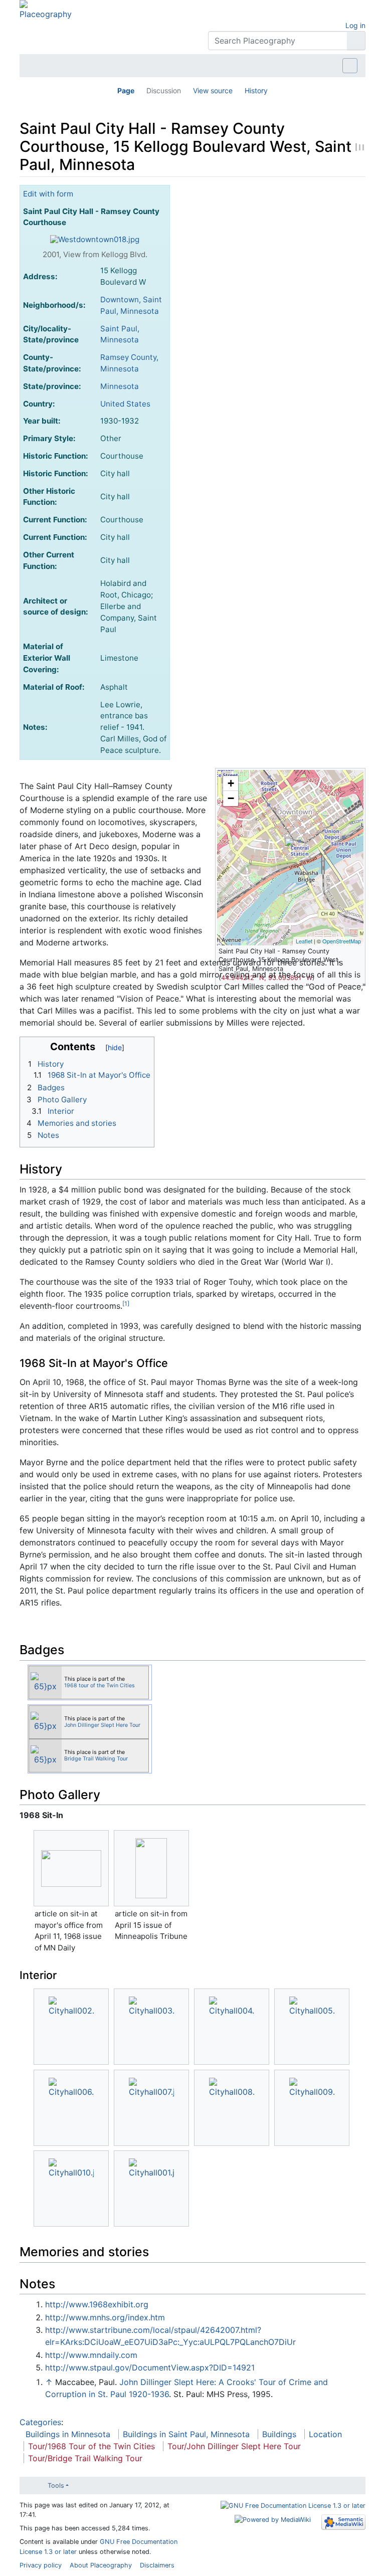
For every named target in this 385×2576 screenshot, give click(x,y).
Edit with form (48, 194)
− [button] (231, 798)
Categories (40, 2422)
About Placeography (101, 2565)
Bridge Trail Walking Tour (96, 1759)
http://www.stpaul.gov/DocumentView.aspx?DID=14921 (150, 2367)
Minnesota (120, 386)
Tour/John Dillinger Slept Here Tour (234, 2446)
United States (125, 404)
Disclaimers (157, 2565)
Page (126, 90)
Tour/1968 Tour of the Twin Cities (91, 2446)
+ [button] (231, 783)
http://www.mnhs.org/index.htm (105, 2317)
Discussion (164, 90)
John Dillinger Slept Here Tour (102, 1725)
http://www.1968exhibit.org (97, 2304)
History (256, 90)
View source (213, 90)
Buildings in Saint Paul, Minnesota (186, 2434)
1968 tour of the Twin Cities (100, 1686)
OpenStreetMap (342, 941)
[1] (126, 1304)
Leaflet (304, 941)
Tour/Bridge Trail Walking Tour (85, 2458)
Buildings (279, 2434)
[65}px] (46, 1681)
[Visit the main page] (46, 9)
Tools (56, 2486)
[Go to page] (356, 41)
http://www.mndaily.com (91, 2355)
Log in (355, 25)
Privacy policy (41, 2565)
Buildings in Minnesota (68, 2434)
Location (325, 2434)
